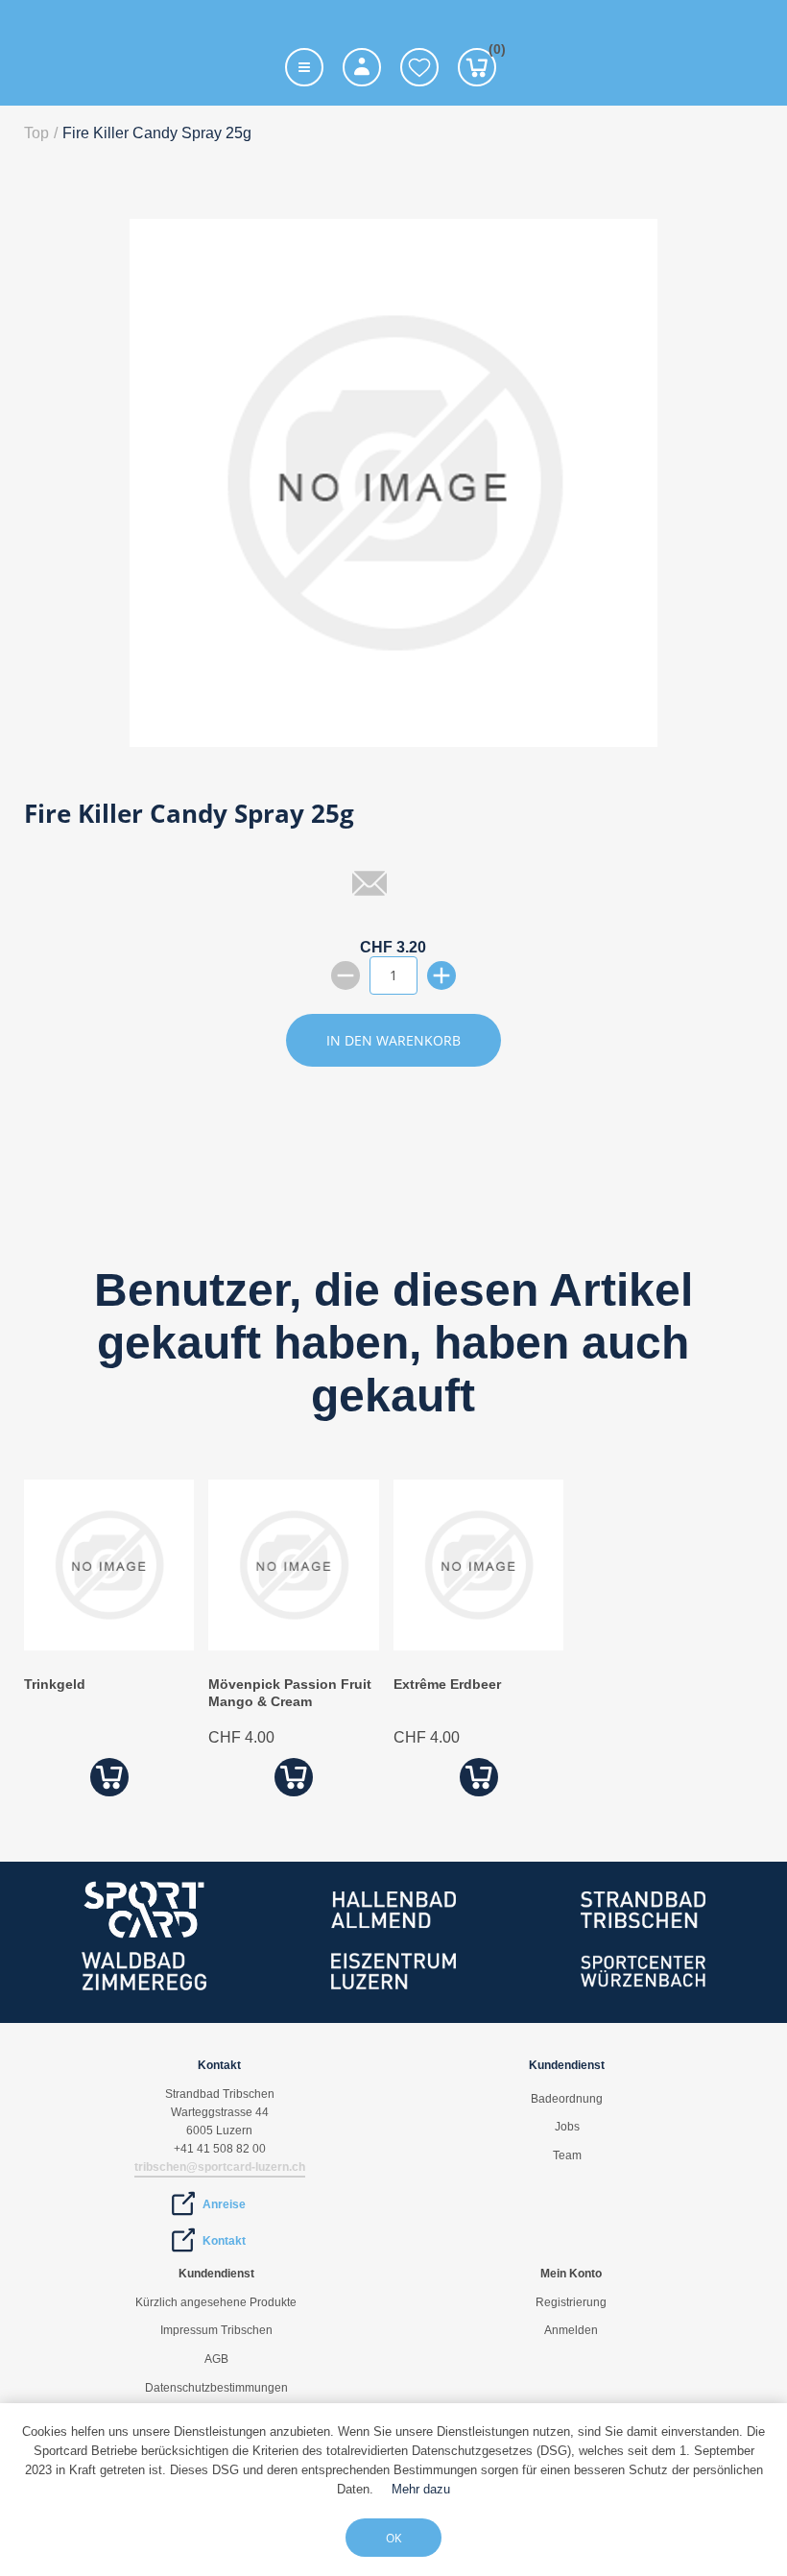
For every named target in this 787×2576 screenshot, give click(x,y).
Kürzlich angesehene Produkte (216, 2302)
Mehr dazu (421, 2489)
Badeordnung (567, 2099)
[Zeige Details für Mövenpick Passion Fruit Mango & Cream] (293, 1645)
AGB (216, 2359)
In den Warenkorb (393, 1040)
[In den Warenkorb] (109, 1778)
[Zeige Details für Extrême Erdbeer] (478, 1645)
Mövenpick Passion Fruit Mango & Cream (290, 1693)
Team (567, 2155)
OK (393, 2538)
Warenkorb (492, 52)
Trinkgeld (55, 1684)
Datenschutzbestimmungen (216, 2388)
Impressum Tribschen (216, 2330)
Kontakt (224, 2241)
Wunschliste (419, 67)
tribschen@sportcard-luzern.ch (220, 2167)
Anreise (224, 2204)
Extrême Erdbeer (447, 1684)
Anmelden (571, 2330)
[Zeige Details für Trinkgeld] (109, 1645)
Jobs (567, 2127)
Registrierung (571, 2302)
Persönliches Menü (362, 67)
